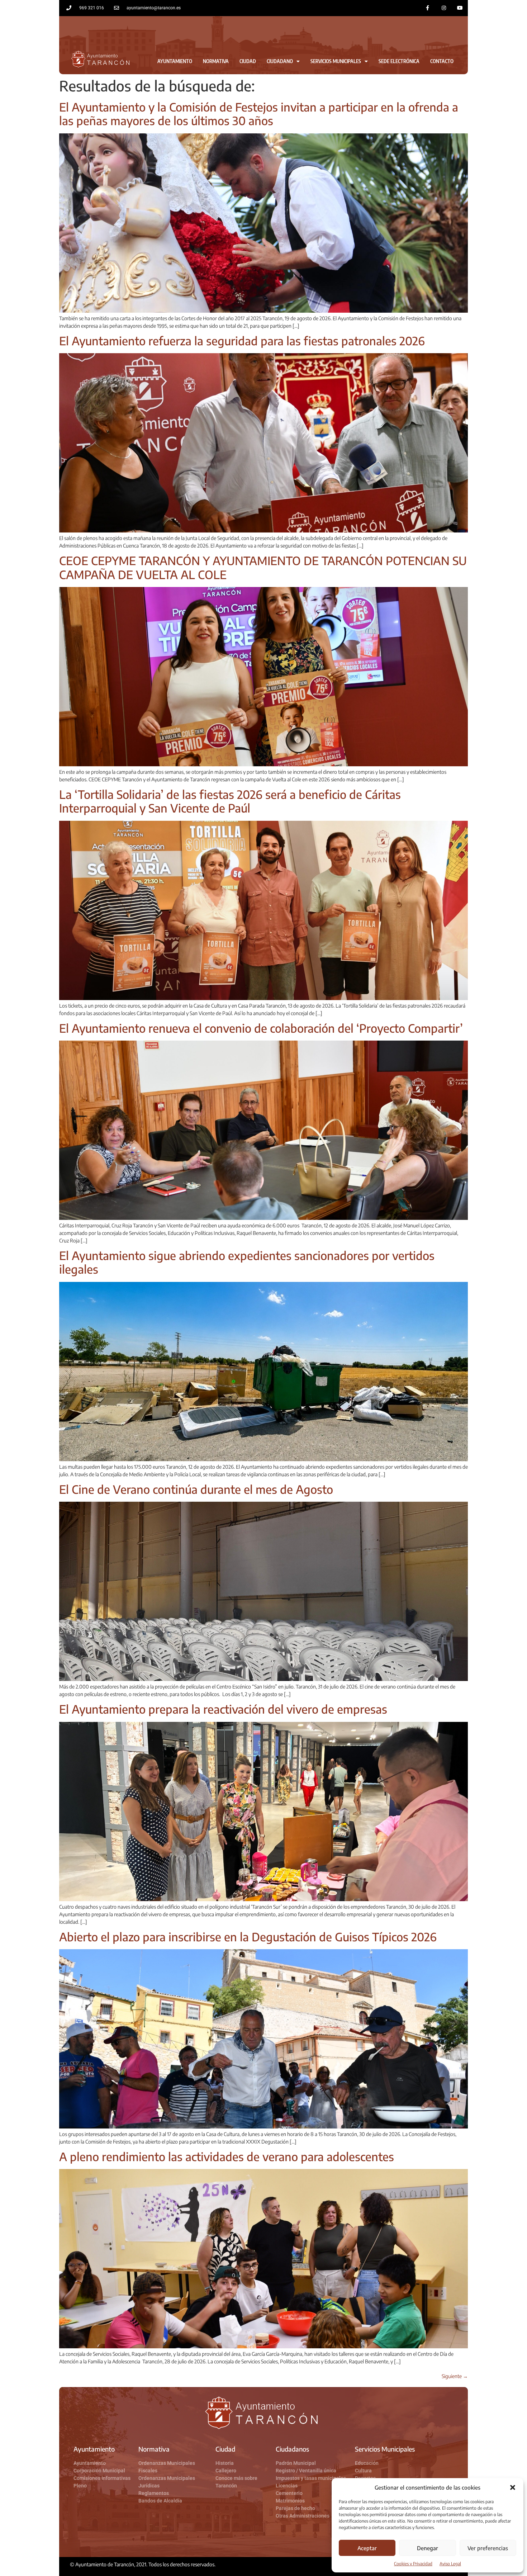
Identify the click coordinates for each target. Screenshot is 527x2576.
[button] (513, 2487)
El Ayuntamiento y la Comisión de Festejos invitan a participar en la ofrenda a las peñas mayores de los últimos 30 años (259, 114)
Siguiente (455, 2376)
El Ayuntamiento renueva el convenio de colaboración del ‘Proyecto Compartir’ (261, 1028)
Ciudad (248, 61)
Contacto (442, 61)
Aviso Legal (450, 2564)
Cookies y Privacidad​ (413, 2564)
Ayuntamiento (175, 61)
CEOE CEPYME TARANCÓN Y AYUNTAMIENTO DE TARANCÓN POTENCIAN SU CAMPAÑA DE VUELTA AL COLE (263, 567)
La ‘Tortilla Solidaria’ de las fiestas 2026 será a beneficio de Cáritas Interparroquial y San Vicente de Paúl (230, 801)
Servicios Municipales (336, 61)
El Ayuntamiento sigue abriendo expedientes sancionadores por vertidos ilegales (247, 1262)
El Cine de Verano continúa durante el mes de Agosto (196, 1489)
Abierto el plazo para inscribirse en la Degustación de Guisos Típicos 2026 (248, 1937)
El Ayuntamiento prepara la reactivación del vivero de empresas (223, 1709)
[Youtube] (460, 8)
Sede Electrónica (399, 61)
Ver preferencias (488, 2548)
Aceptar (367, 2548)
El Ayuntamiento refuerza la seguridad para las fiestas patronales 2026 (242, 341)
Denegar (428, 2548)
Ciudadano (280, 61)
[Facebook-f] (428, 8)
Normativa (216, 61)
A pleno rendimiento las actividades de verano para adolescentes (227, 2156)
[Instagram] (444, 8)
